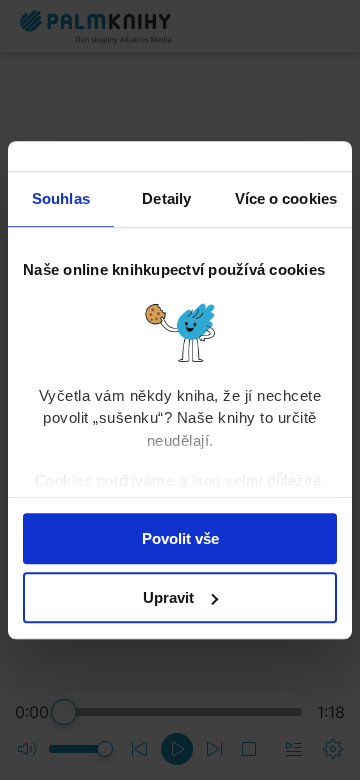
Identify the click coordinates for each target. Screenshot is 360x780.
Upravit (168, 597)
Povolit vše (180, 538)
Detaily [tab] (166, 198)
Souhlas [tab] (61, 198)
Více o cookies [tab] (286, 198)
